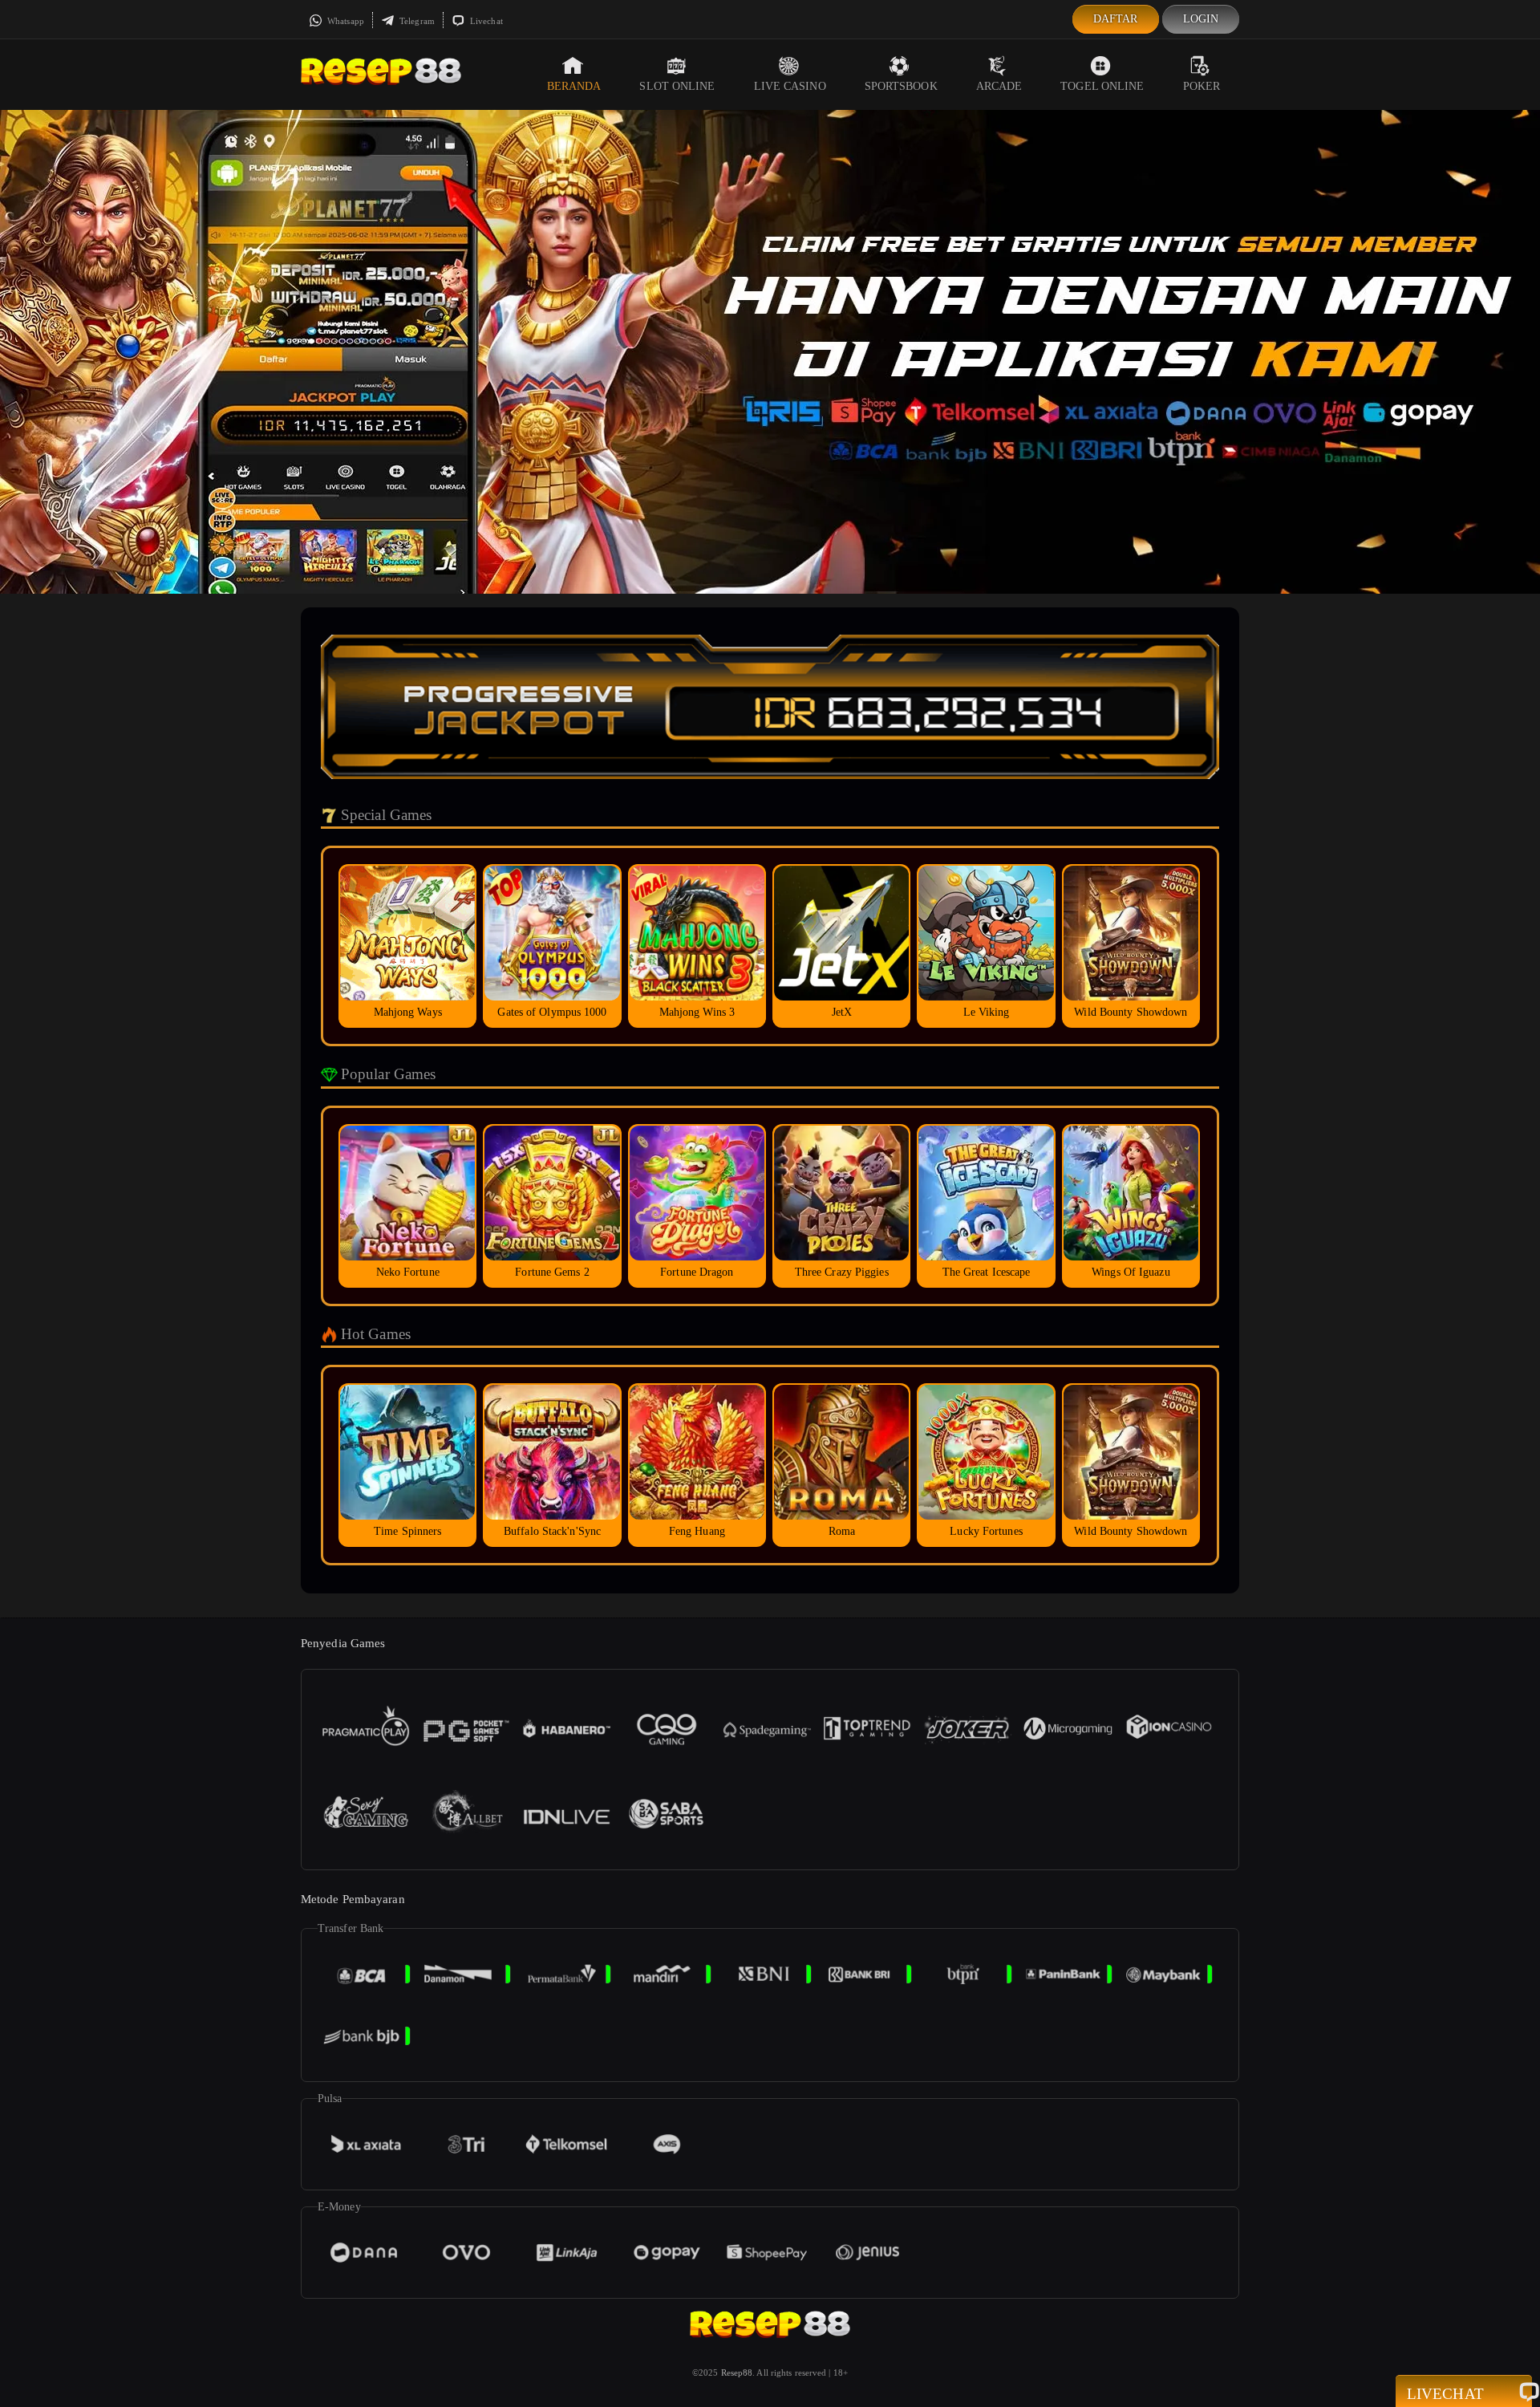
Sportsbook (901, 86)
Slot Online (677, 86)
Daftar (1116, 19)
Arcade (999, 86)
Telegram (416, 21)
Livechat (485, 21)
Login (1201, 19)
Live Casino (790, 86)
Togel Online (1102, 86)
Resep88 (737, 2372)
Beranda (574, 86)
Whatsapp (344, 21)
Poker (1202, 86)
